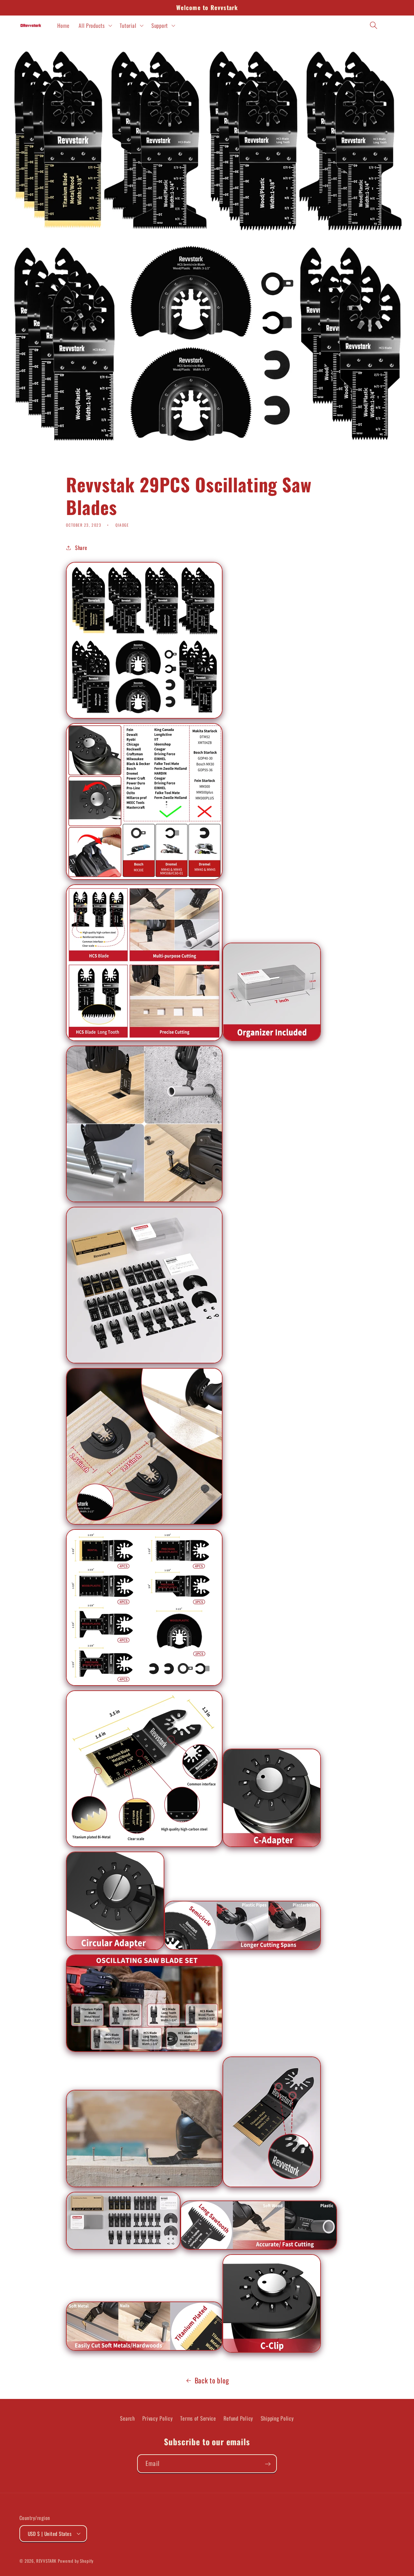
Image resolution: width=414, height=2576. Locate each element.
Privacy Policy (158, 2418)
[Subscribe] (268, 2464)
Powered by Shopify (76, 2560)
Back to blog (212, 2380)
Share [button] (81, 548)
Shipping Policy (277, 2418)
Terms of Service (198, 2418)
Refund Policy (238, 2418)
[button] (95, 25)
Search (127, 2418)
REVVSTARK (47, 2560)
